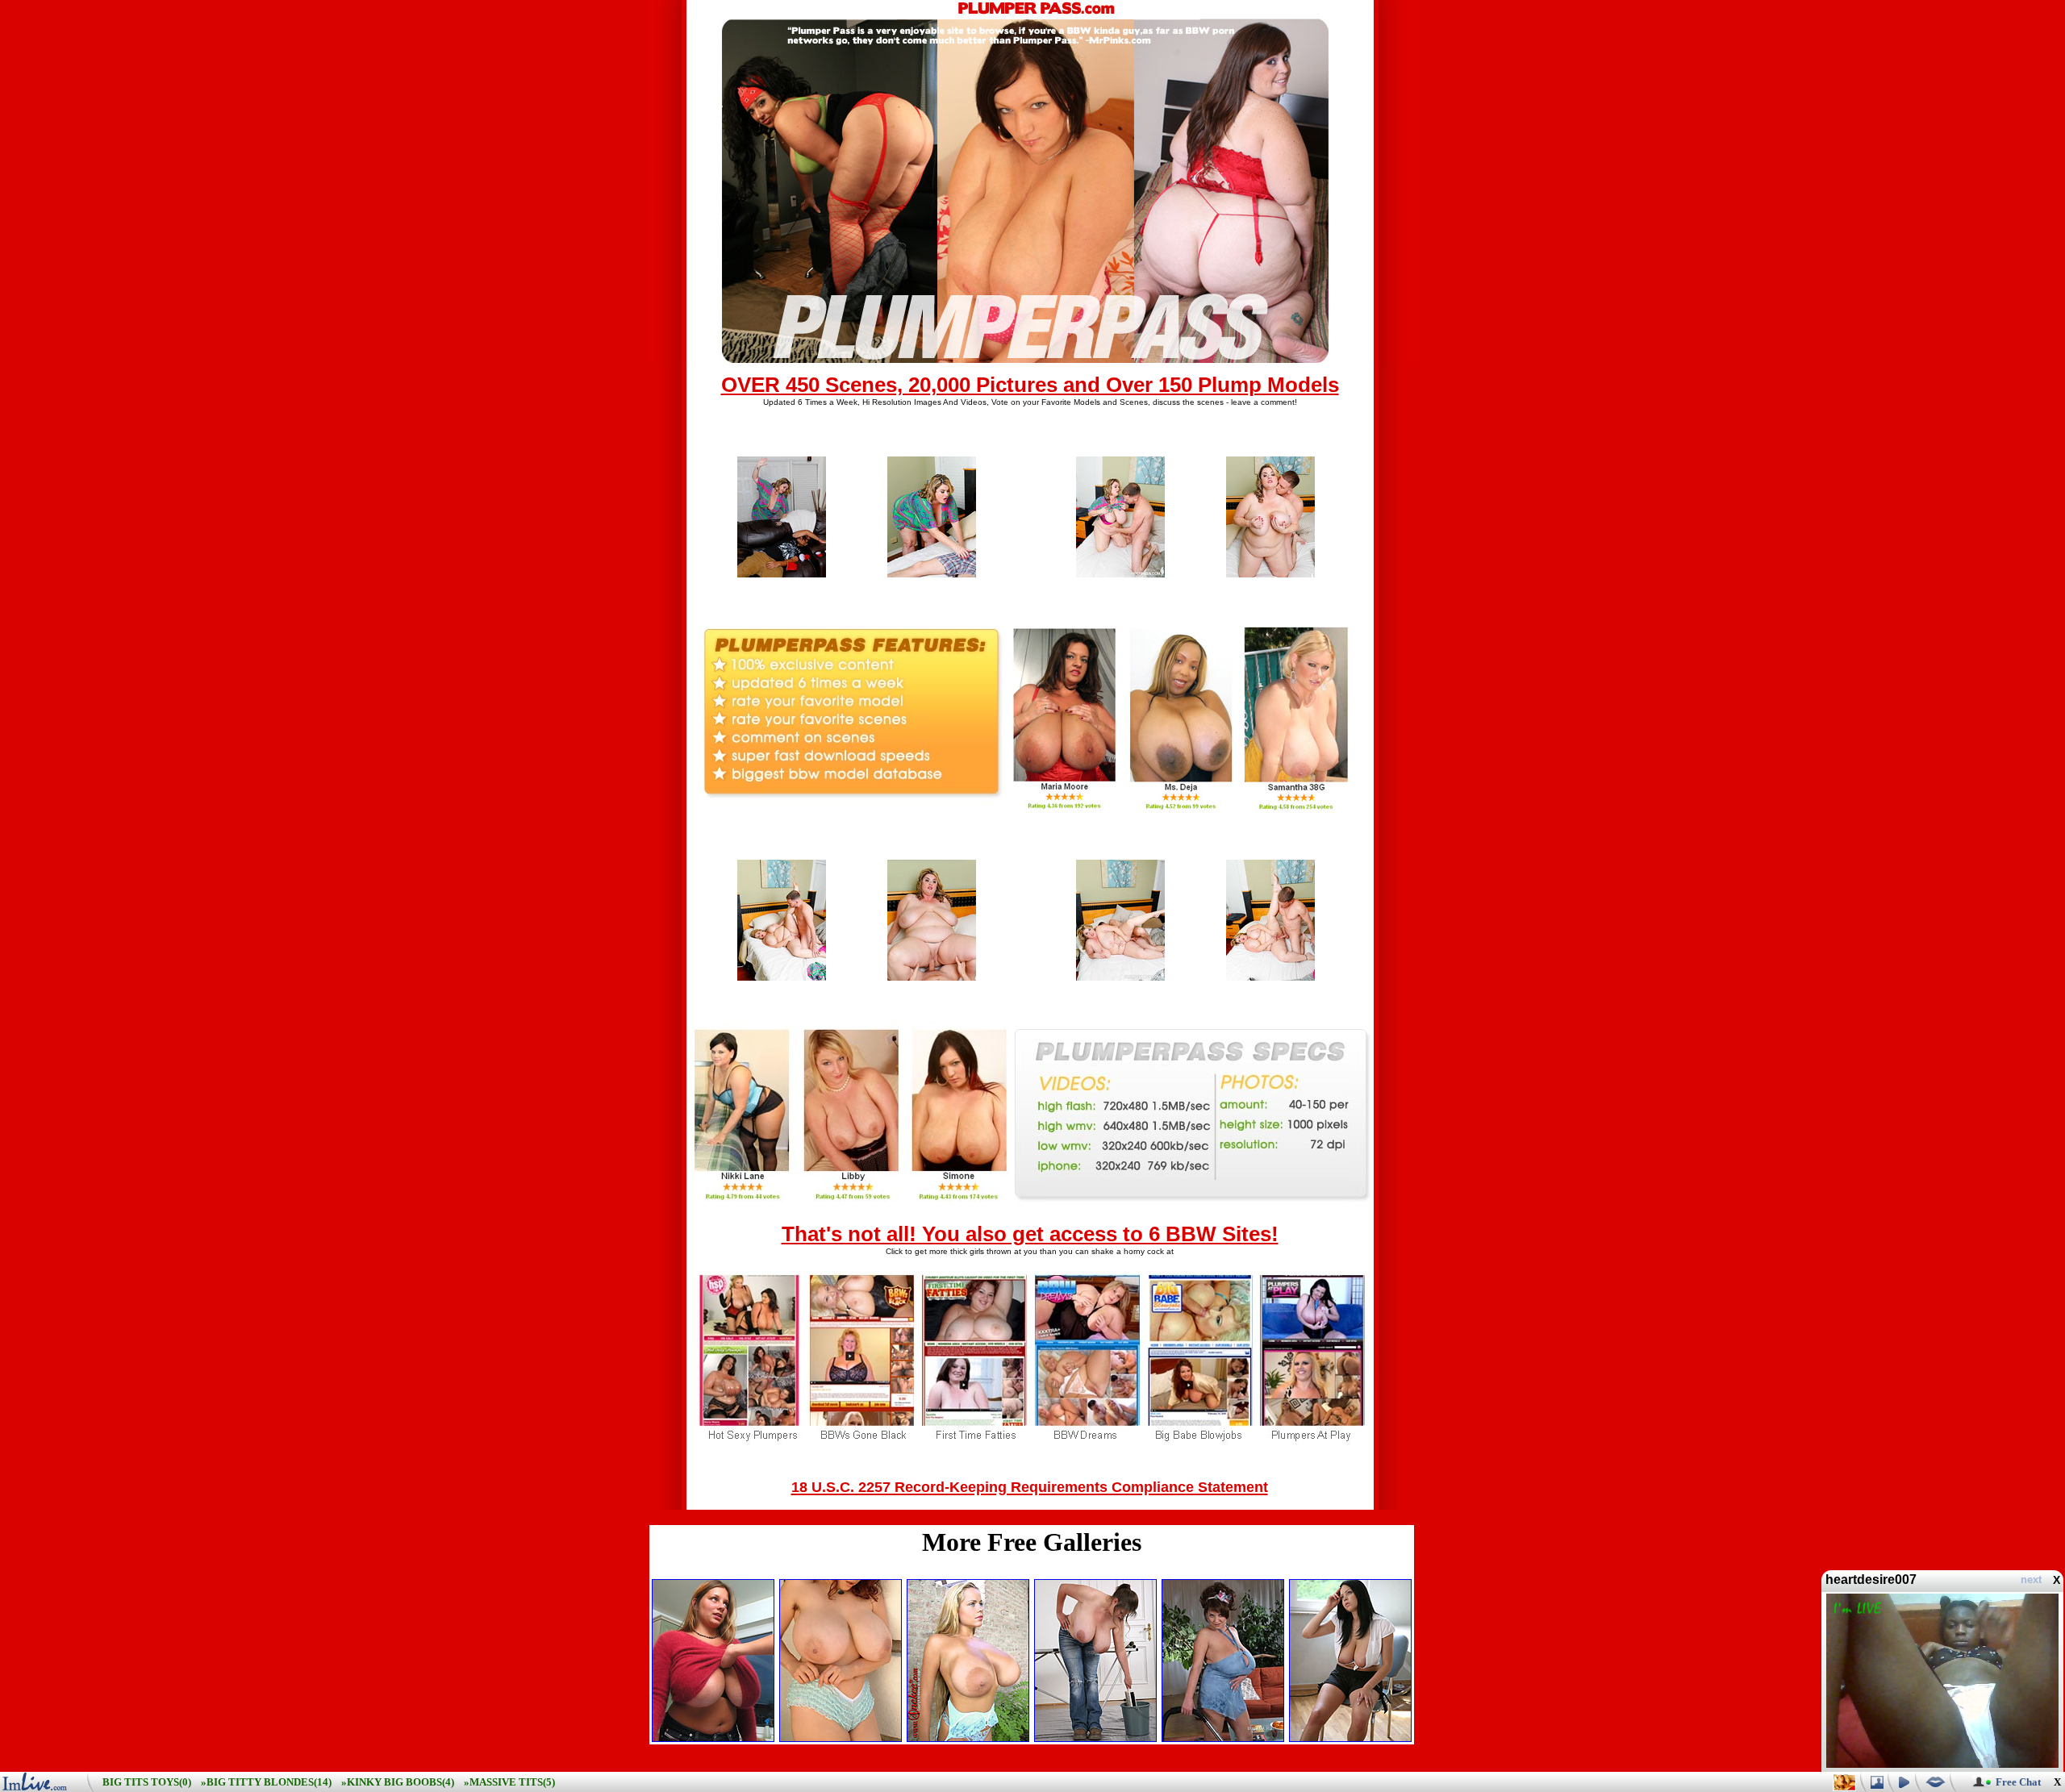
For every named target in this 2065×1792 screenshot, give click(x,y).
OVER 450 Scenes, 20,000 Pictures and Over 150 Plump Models (1030, 385)
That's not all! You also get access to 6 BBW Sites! (1030, 1234)
